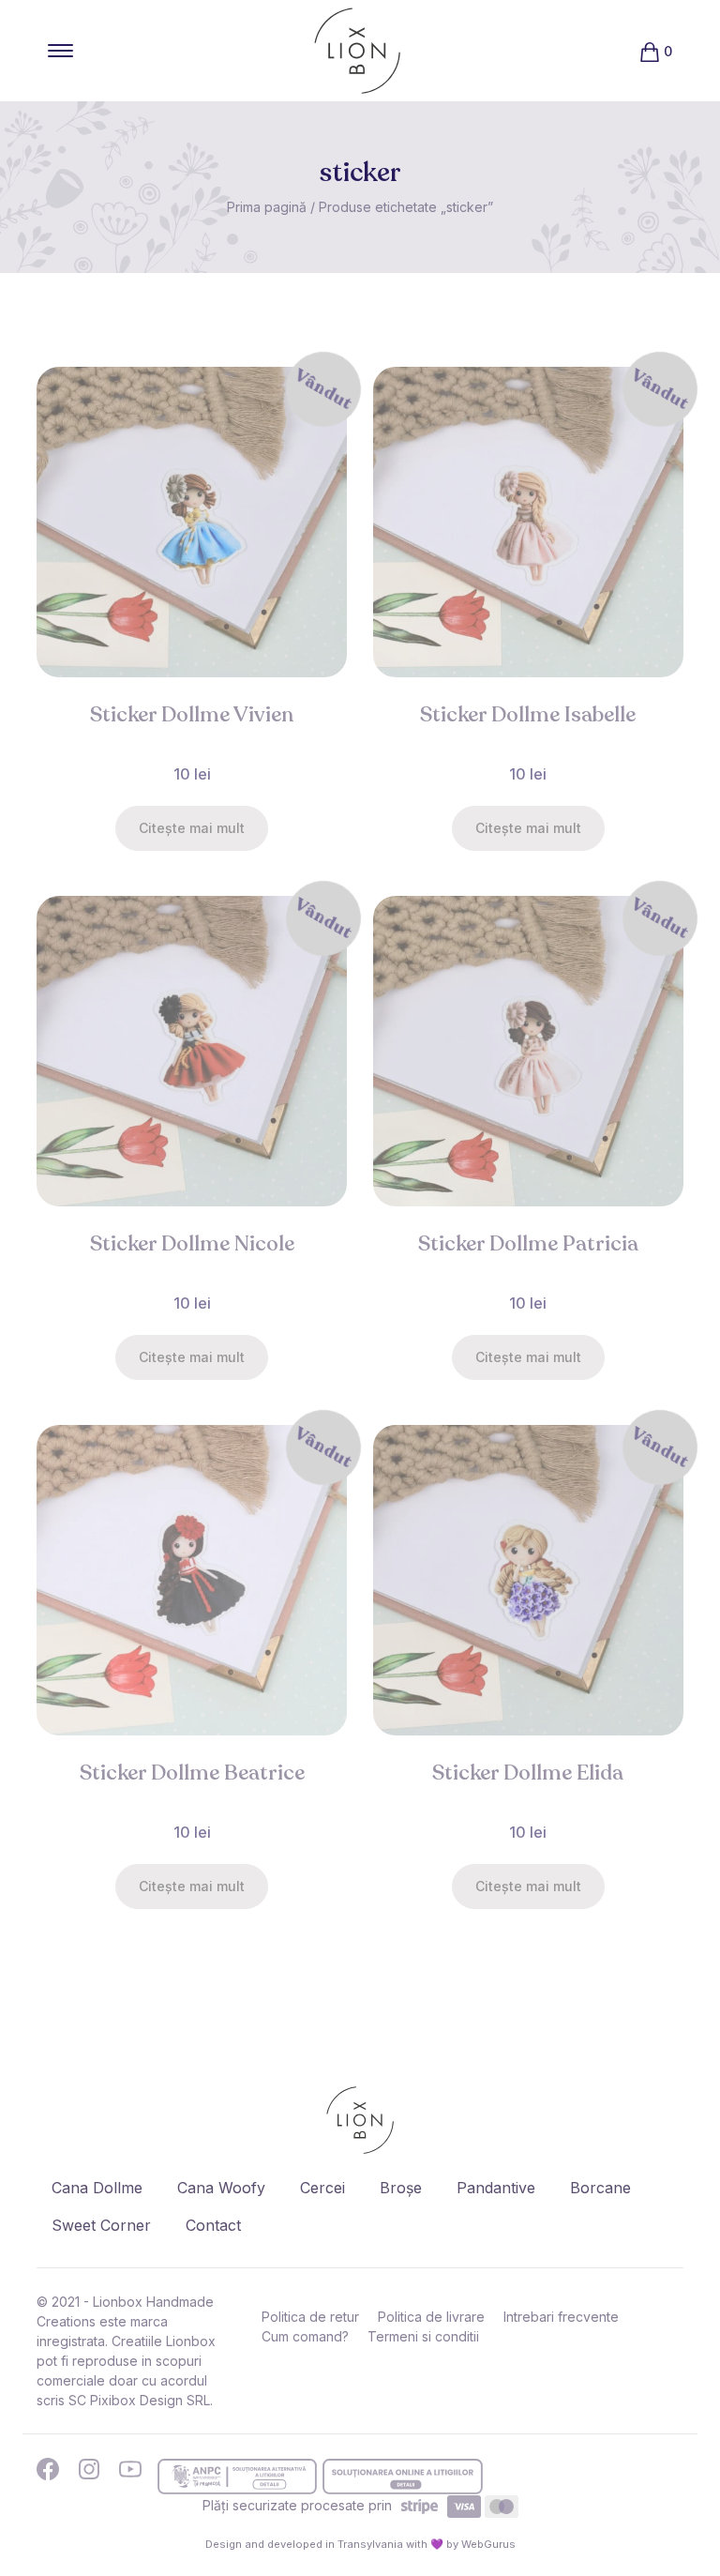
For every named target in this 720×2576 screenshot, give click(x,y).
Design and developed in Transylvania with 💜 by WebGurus (360, 2544)
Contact (213, 2225)
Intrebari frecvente (561, 2317)
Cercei (322, 2188)
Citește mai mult (192, 828)
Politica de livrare (431, 2317)
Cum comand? (305, 2336)
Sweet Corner (101, 2225)
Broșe (401, 2188)
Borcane (600, 2188)
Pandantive (496, 2188)
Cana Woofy (221, 2188)
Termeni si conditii (423, 2336)
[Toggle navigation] (60, 51)
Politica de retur (310, 2317)
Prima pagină (267, 207)
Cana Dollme (97, 2188)
